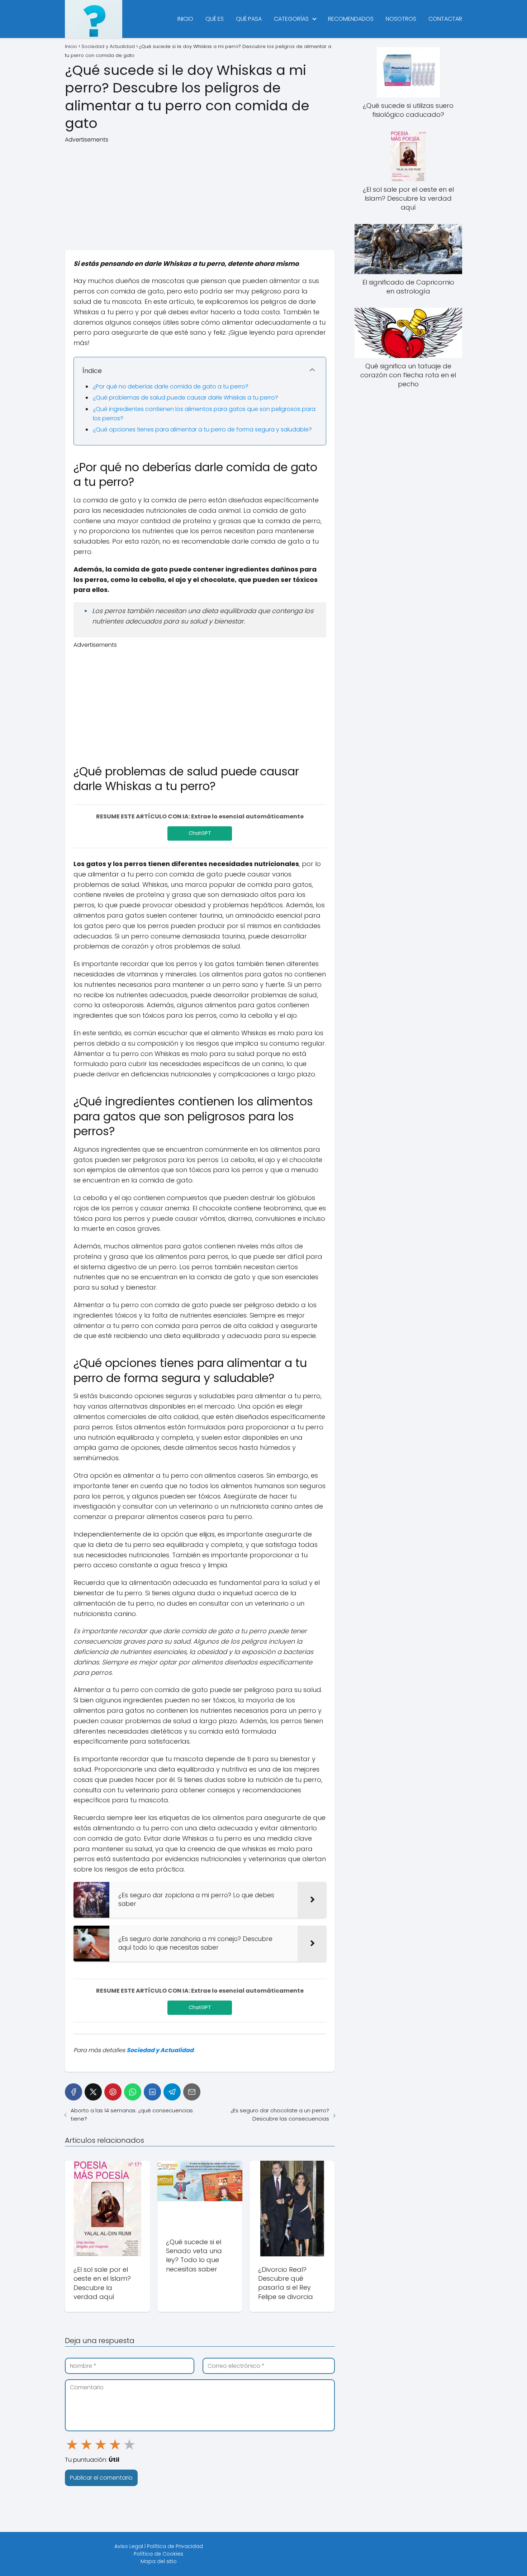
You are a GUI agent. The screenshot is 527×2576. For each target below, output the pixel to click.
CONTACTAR (445, 19)
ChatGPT (200, 833)
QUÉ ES (215, 19)
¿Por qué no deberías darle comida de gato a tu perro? (171, 386)
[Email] (192, 2092)
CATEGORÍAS (291, 19)
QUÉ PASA (249, 19)
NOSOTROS (401, 19)
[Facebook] (73, 2092)
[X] (93, 2092)
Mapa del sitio (159, 2561)
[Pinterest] (113, 2092)
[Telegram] (172, 2092)
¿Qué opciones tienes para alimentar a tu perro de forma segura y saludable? (202, 429)
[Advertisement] (200, 194)
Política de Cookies (158, 2554)
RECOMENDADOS (351, 19)
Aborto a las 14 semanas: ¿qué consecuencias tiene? (132, 2114)
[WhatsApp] (133, 2092)
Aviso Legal (129, 2546)
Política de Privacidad (175, 2546)
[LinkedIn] (152, 2092)
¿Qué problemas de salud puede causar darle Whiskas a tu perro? (186, 398)
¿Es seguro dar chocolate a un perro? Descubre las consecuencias (280, 2114)
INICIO (185, 19)
